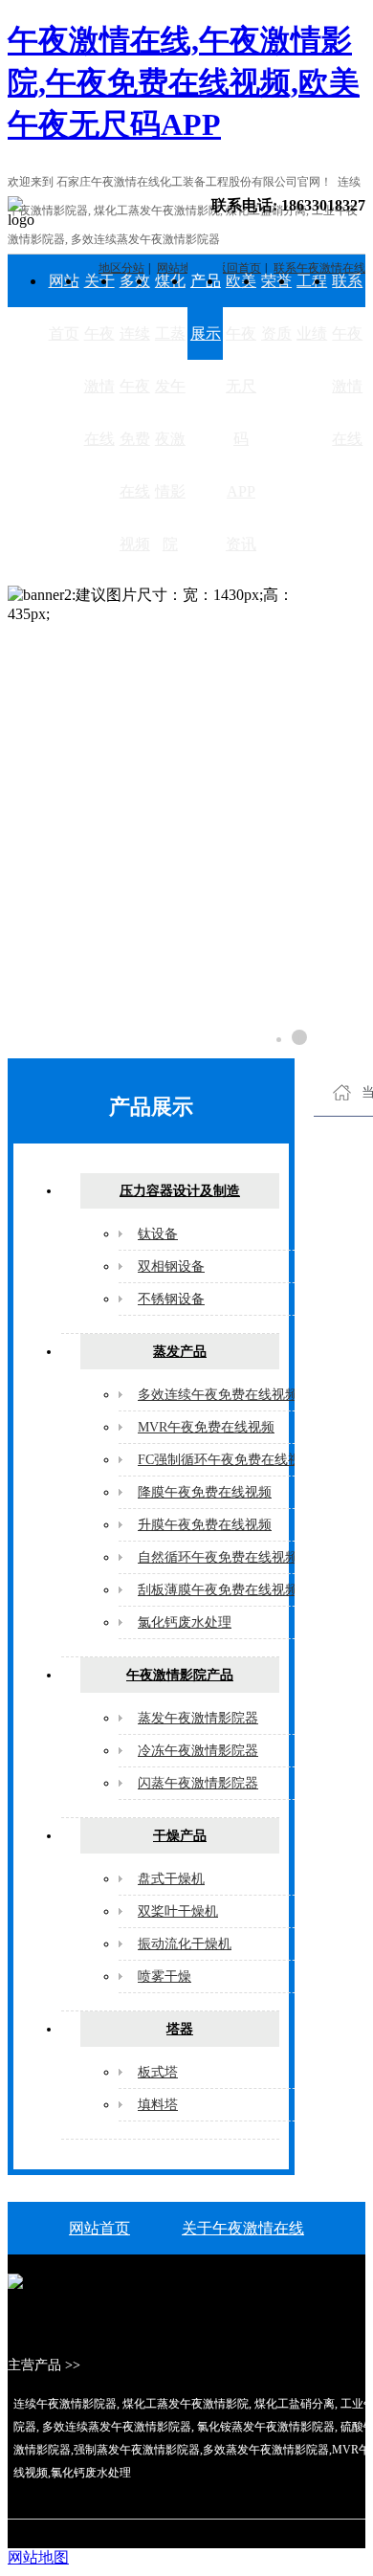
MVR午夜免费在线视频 (206, 1427)
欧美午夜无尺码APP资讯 (241, 412)
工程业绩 (312, 307)
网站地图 (38, 2557)
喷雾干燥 (165, 1976)
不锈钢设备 (171, 1299)
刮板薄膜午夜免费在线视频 (218, 1590)
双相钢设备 (171, 1266)
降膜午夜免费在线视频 (205, 1492)
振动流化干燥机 (185, 1944)
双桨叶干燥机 (178, 1911)
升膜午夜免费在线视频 (205, 1525)
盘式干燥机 (171, 1879)
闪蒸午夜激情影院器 (198, 1783)
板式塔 (158, 2072)
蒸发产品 (180, 1352)
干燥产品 (180, 1836)
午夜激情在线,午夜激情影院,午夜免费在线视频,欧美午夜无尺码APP (184, 82)
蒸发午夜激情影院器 (198, 1718)
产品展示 (206, 307)
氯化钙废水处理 (185, 1622)
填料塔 (158, 2105)
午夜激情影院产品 (180, 1675)
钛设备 (158, 1234)
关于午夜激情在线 (99, 360)
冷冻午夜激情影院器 (198, 1751)
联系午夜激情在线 (347, 360)
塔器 (180, 2029)
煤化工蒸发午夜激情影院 (170, 412)
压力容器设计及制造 (180, 1191)
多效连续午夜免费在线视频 (135, 412)
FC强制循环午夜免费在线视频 (226, 1460)
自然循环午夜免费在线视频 (218, 1557)
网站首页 (64, 307)
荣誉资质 (276, 307)
